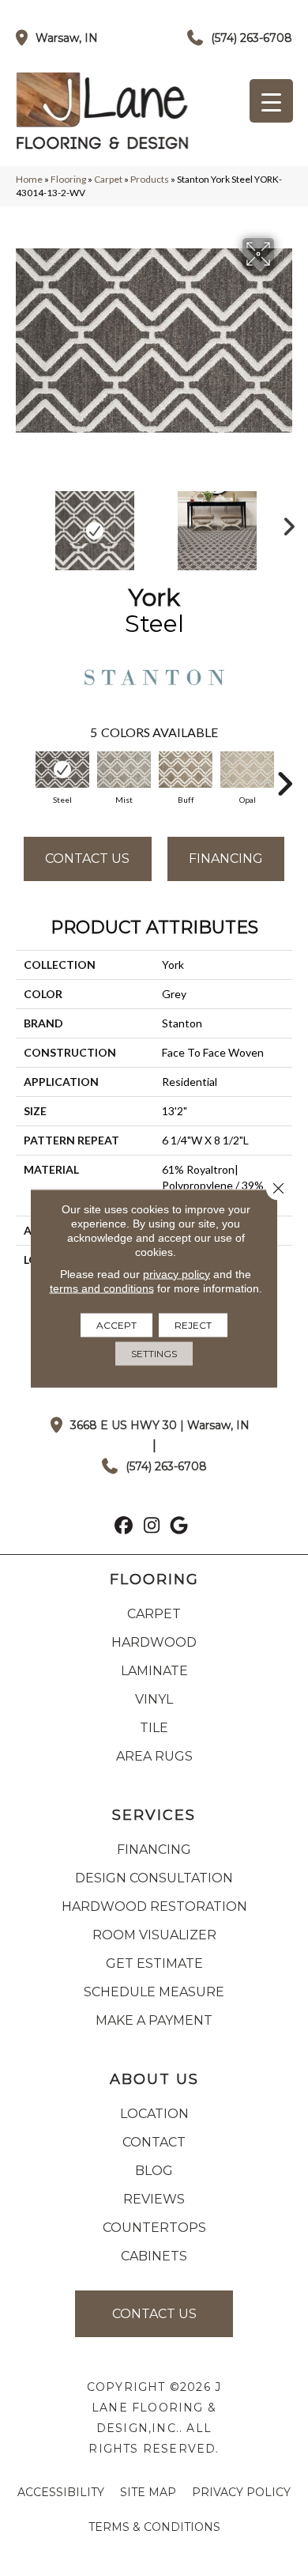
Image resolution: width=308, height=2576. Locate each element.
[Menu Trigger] (271, 101)
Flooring (68, 179)
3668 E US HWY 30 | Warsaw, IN (160, 1425)
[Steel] (62, 770)
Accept (116, 1324)
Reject (193, 1324)
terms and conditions (102, 1288)
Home (29, 179)
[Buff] (186, 770)
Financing (226, 859)
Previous (24, 523)
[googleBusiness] (180, 1527)
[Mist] (124, 770)
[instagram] (152, 1527)
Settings (154, 1353)
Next (284, 523)
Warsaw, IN (67, 38)
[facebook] (124, 1527)
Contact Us (87, 859)
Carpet (108, 179)
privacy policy (177, 1273)
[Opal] (247, 770)
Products (150, 179)
